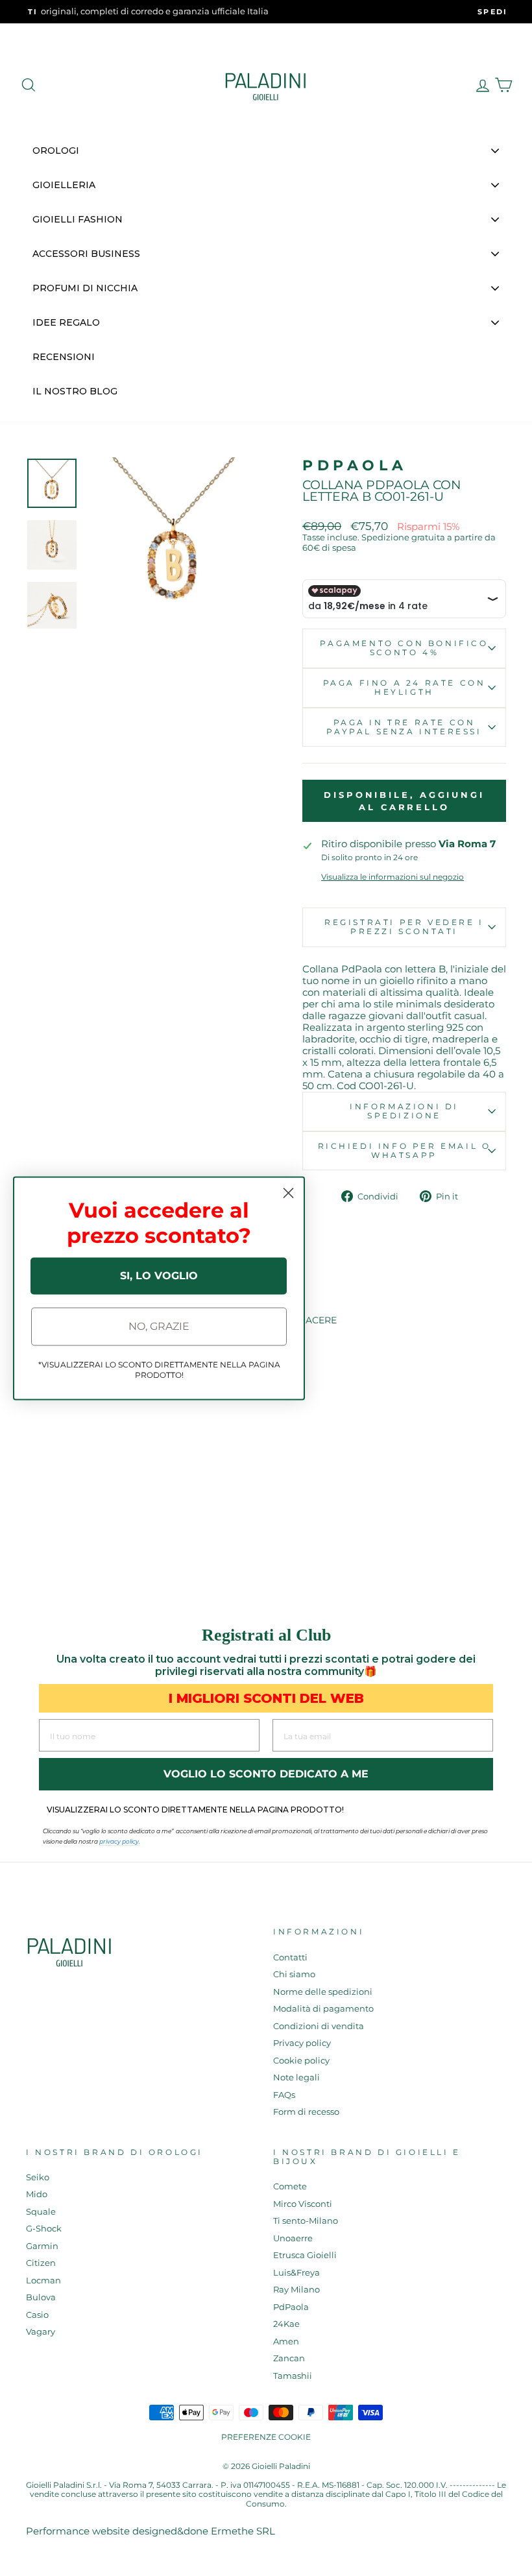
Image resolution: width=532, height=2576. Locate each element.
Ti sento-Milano (306, 2221)
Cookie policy (301, 2061)
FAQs (284, 2095)
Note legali (296, 2077)
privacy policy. (120, 1841)
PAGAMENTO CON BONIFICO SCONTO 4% (404, 648)
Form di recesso (306, 2112)
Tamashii (293, 2376)
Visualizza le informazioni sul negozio (393, 877)
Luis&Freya (296, 2273)
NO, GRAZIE (159, 1326)
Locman (43, 2281)
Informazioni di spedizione (404, 1111)
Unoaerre (293, 2238)
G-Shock (44, 2229)
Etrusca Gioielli (305, 2255)
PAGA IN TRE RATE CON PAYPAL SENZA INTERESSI (404, 727)
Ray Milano (296, 2290)
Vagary (41, 2332)
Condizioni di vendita (319, 2026)
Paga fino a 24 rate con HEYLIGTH (405, 687)
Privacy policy (302, 2043)
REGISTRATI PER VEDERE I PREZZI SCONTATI (404, 927)
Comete (290, 2186)
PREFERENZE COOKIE (266, 2437)
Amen (286, 2341)
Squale (41, 2212)
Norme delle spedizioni (323, 1992)
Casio (37, 2315)
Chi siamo (294, 1974)
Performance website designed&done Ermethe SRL (151, 2531)
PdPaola (355, 465)
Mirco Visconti (303, 2204)
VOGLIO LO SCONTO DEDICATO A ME (266, 1774)
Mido (37, 2194)
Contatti (290, 1957)
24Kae (286, 2324)
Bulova (41, 2297)
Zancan (289, 2358)
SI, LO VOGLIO (159, 1276)
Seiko (38, 2177)
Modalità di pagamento (323, 2009)
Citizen (41, 2263)
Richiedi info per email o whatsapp (405, 1150)
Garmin (42, 2246)
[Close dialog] (288, 1193)
